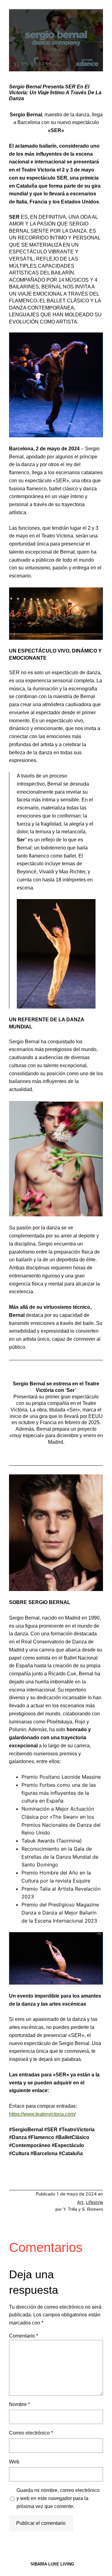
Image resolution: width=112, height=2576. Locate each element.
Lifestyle (94, 2202)
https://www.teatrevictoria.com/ (42, 2114)
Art (80, 2202)
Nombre (19, 2404)
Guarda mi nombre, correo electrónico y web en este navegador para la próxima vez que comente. (58, 2498)
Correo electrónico (31, 2433)
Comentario (23, 2336)
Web (14, 2462)
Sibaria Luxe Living (52, 2564)
